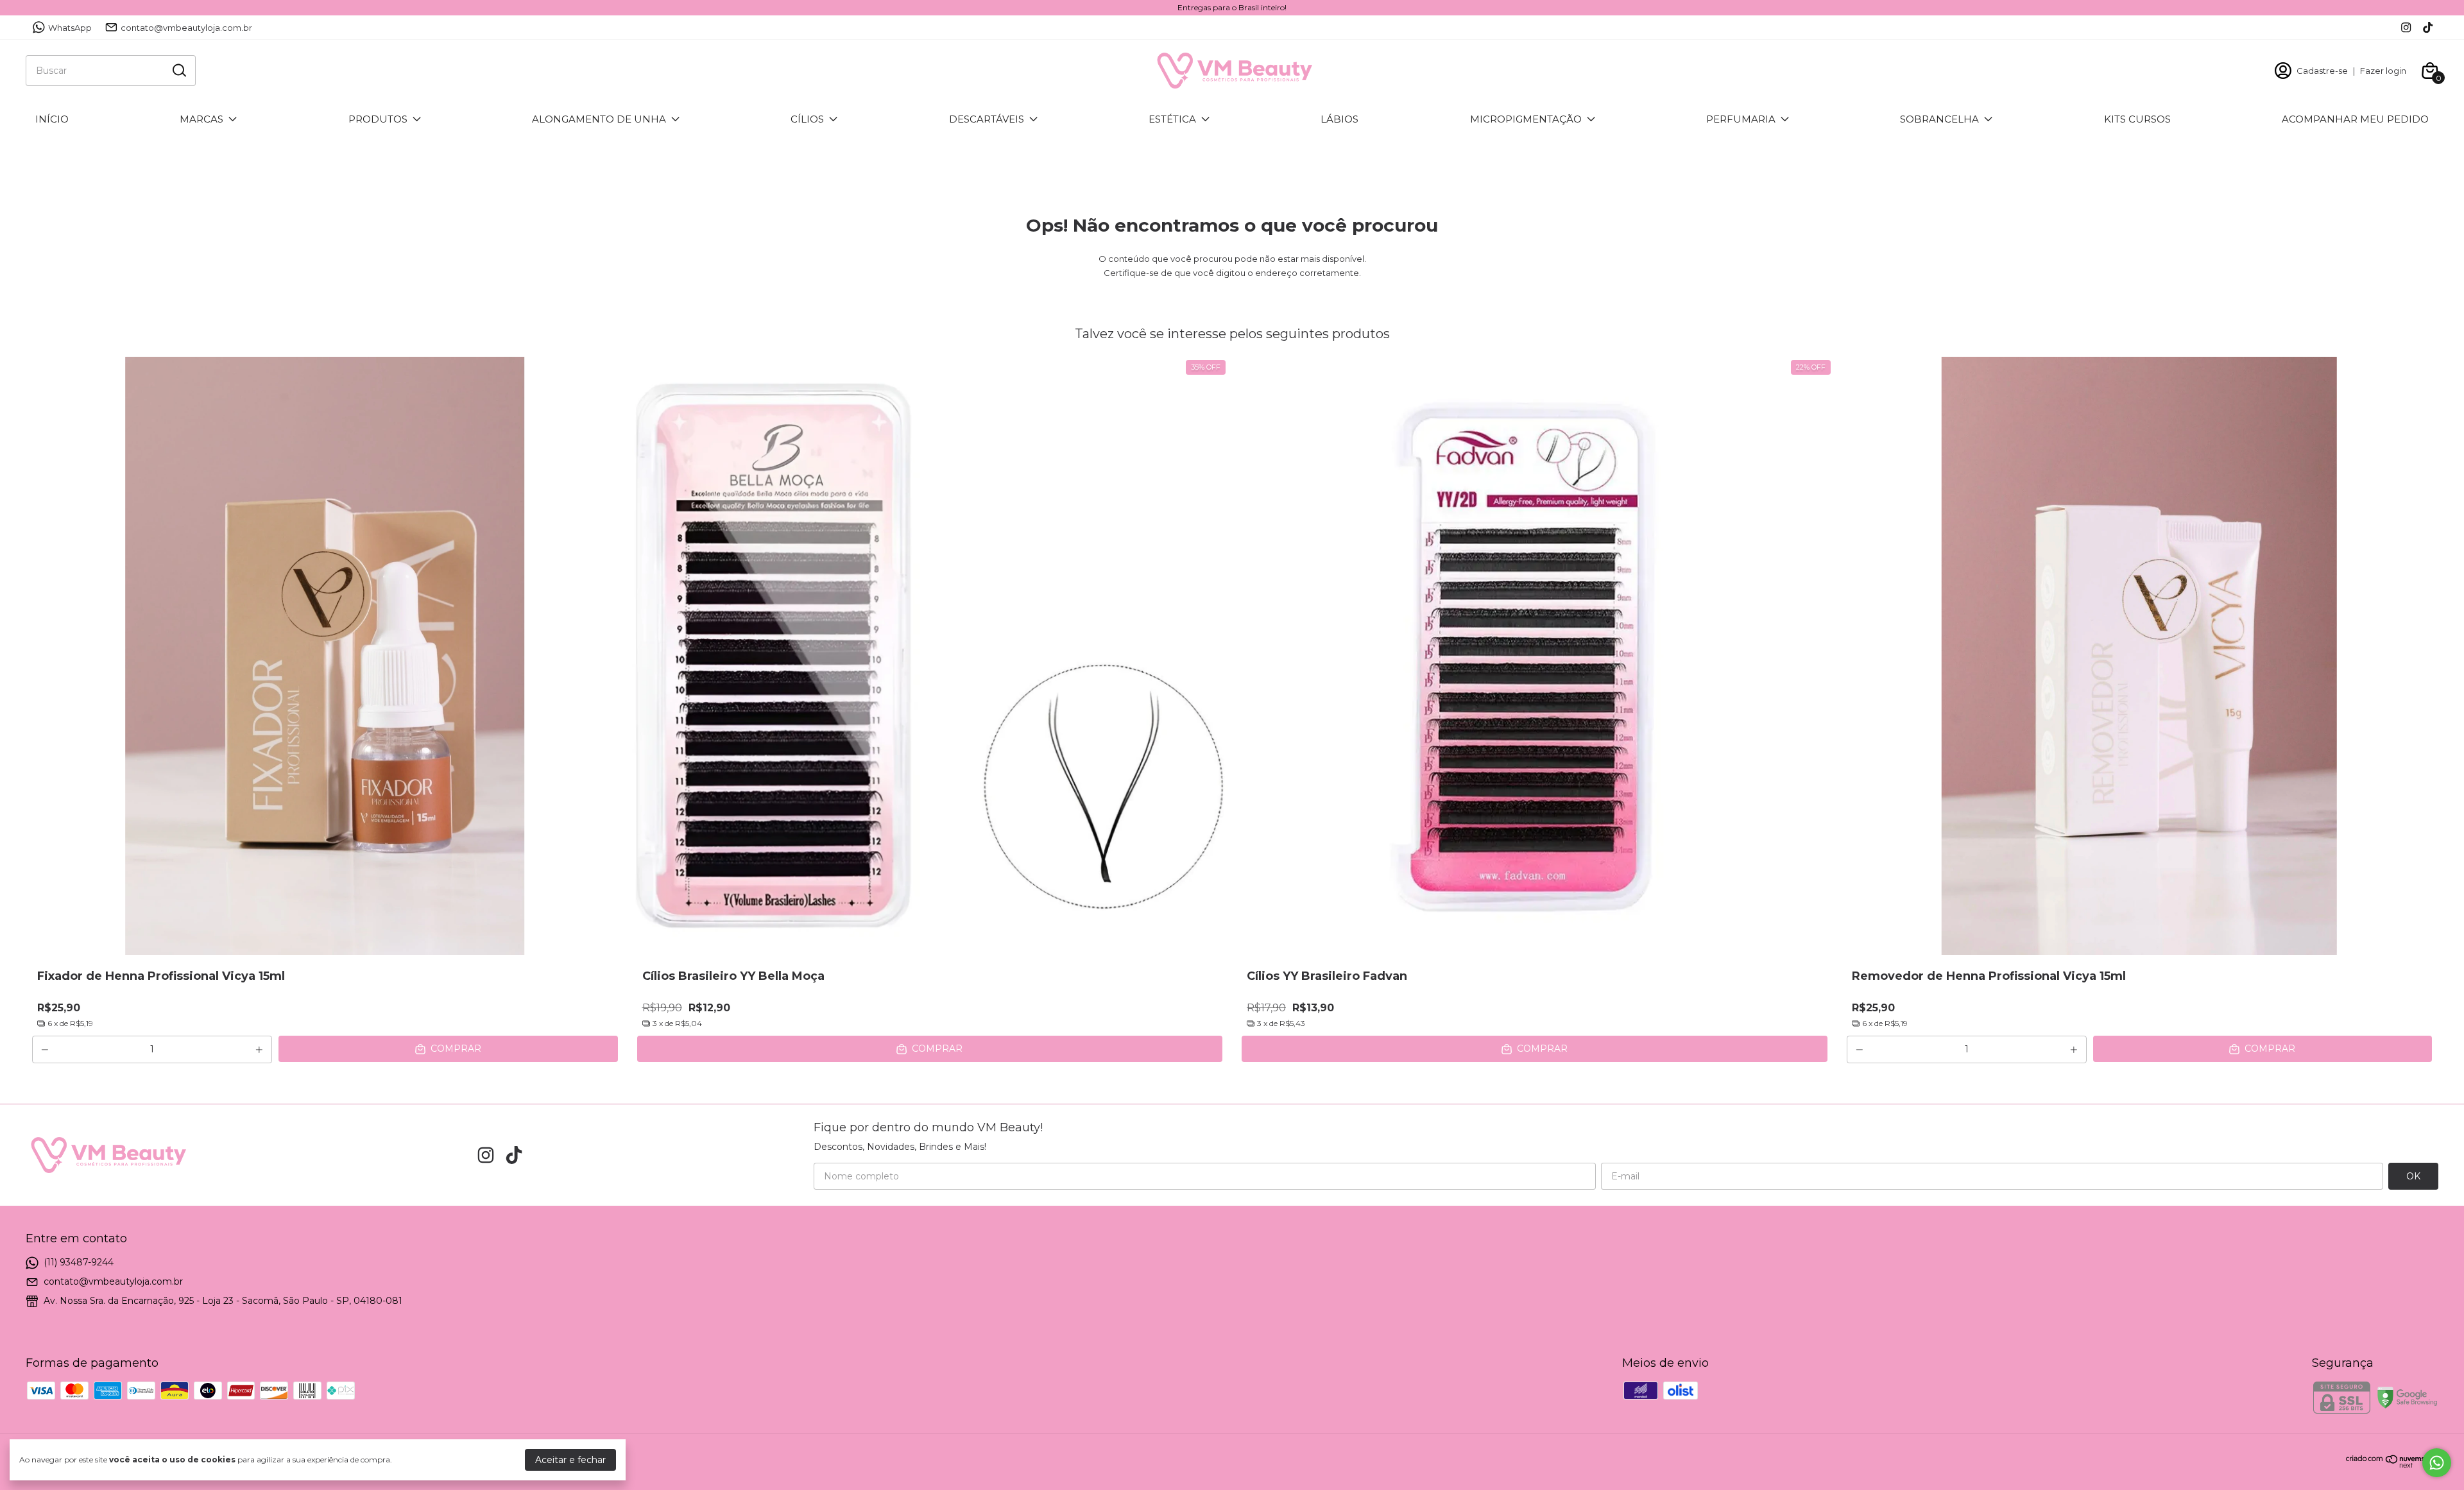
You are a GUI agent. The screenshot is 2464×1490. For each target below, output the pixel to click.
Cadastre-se (2322, 71)
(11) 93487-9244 (79, 1262)
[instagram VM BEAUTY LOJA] (2406, 27)
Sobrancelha (1939, 119)
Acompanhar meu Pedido (2355, 119)
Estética (1172, 119)
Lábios (1339, 119)
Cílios (807, 119)
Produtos (378, 119)
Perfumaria (1741, 119)
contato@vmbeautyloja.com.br (186, 28)
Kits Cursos (2137, 119)
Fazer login (2383, 71)
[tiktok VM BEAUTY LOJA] (2428, 27)
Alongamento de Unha (599, 119)
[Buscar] (178, 70)
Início (52, 119)
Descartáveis (987, 119)
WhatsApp (70, 28)
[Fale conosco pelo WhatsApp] (2437, 1463)
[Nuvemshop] (2392, 1465)
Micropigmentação (1526, 119)
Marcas (201, 119)
